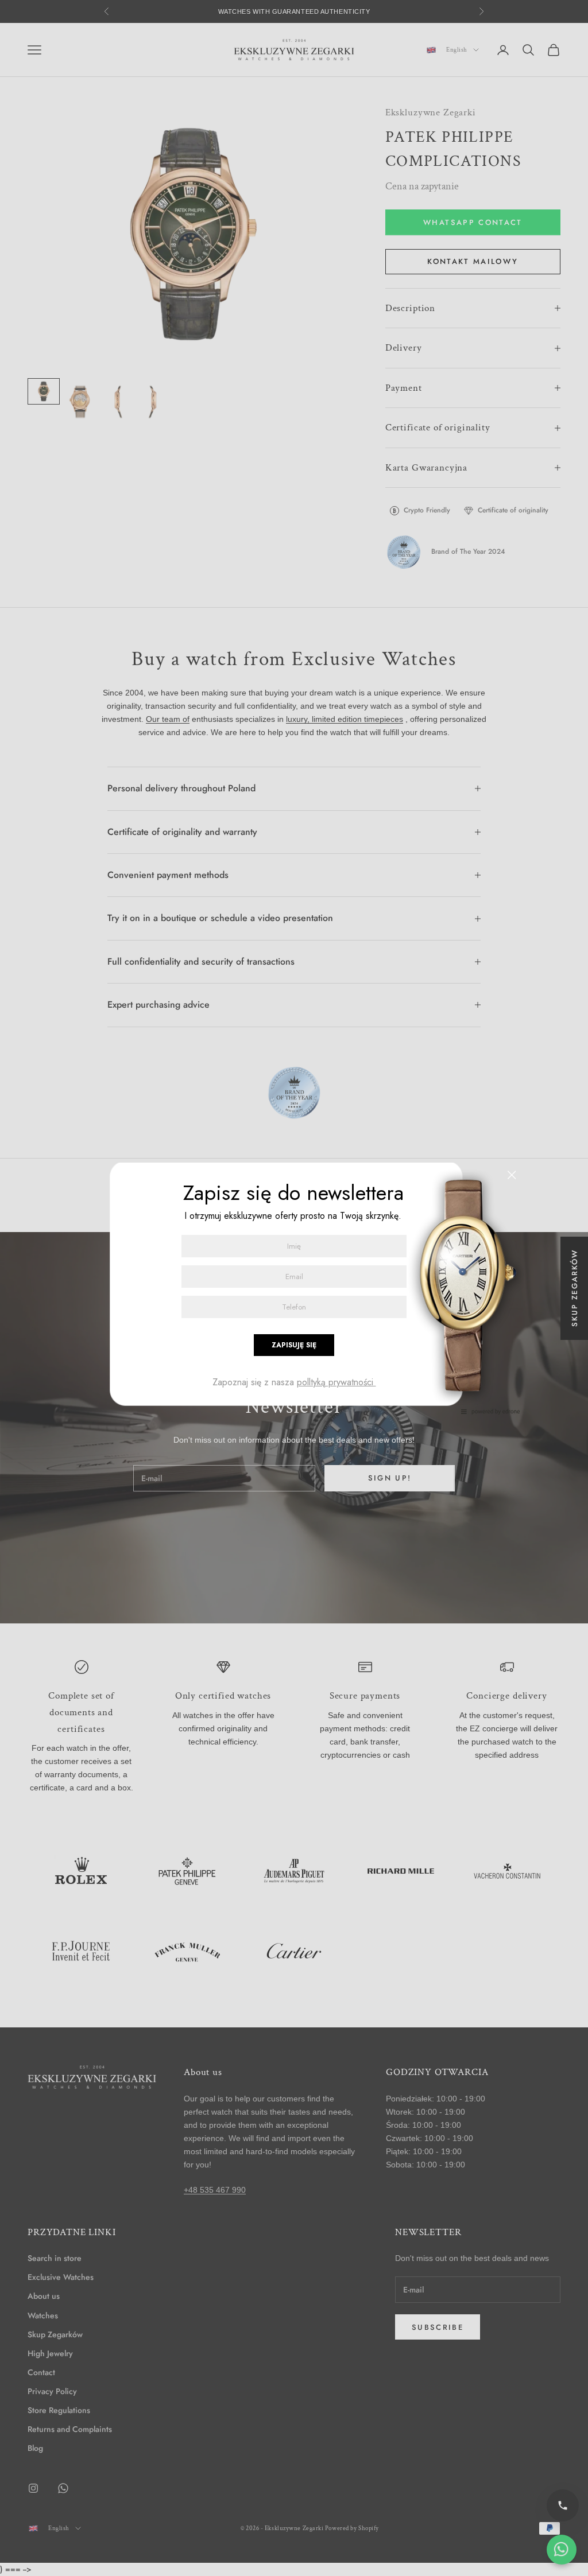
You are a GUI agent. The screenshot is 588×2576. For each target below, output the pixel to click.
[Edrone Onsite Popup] (294, 1288)
